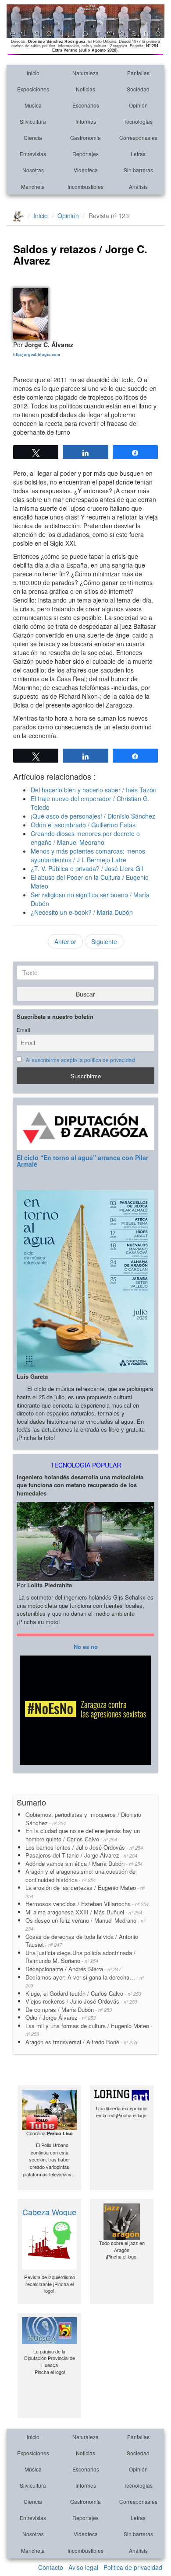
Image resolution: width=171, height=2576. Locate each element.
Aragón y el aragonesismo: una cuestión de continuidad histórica (80, 1875)
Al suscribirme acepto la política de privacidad (80, 1060)
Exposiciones (33, 89)
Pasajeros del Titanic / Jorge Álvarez (81, 1855)
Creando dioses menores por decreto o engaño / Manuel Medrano (85, 838)
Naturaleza (85, 73)
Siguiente (104, 941)
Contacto (51, 2567)
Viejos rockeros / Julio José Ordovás (81, 2001)
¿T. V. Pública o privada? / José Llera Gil (87, 868)
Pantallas (138, 73)
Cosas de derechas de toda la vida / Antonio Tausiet (82, 1941)
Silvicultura (33, 121)
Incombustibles (85, 186)
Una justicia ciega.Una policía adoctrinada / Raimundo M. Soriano (80, 1957)
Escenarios (86, 105)
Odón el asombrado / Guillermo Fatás (83, 825)
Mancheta (33, 186)
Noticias (85, 89)
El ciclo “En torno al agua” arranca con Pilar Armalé (82, 1161)
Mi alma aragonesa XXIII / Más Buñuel (84, 1912)
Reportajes (85, 154)
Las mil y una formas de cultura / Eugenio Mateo (89, 2030)
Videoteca (86, 170)
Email (23, 1030)
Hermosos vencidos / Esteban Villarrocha (87, 1904)
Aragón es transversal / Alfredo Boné (81, 2042)
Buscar (85, 994)
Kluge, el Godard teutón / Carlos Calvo (83, 1993)
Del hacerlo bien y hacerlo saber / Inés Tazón (94, 790)
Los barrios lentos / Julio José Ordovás (84, 1847)
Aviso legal (83, 2567)
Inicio (33, 73)
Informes (86, 121)
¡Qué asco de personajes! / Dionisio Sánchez (93, 816)
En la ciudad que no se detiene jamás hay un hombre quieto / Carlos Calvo (83, 1835)
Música (33, 105)
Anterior (65, 941)
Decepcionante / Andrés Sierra (73, 1969)
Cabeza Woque (49, 2212)
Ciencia (33, 138)
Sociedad (138, 89)
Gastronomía (85, 138)
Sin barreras (138, 170)
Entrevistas (33, 154)
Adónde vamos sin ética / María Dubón (84, 1863)
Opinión (138, 105)
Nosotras (33, 170)
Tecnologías (138, 121)
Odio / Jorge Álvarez (61, 2017)
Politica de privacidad (133, 2567)
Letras (138, 154)
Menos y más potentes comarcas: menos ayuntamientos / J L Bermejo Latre (88, 855)
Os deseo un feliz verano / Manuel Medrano (85, 1924)
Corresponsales (138, 138)
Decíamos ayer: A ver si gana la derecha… (85, 1981)
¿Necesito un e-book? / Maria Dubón (82, 912)
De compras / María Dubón (69, 2010)
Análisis (138, 186)
